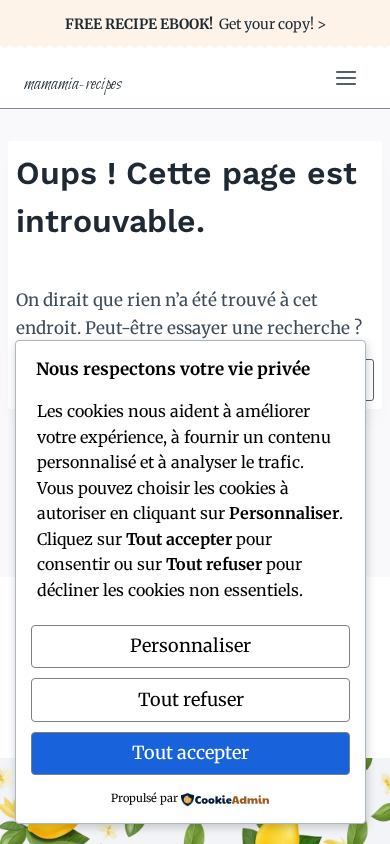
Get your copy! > (195, 24)
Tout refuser (191, 699)
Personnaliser (190, 645)
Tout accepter (190, 752)
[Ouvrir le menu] (345, 77)
